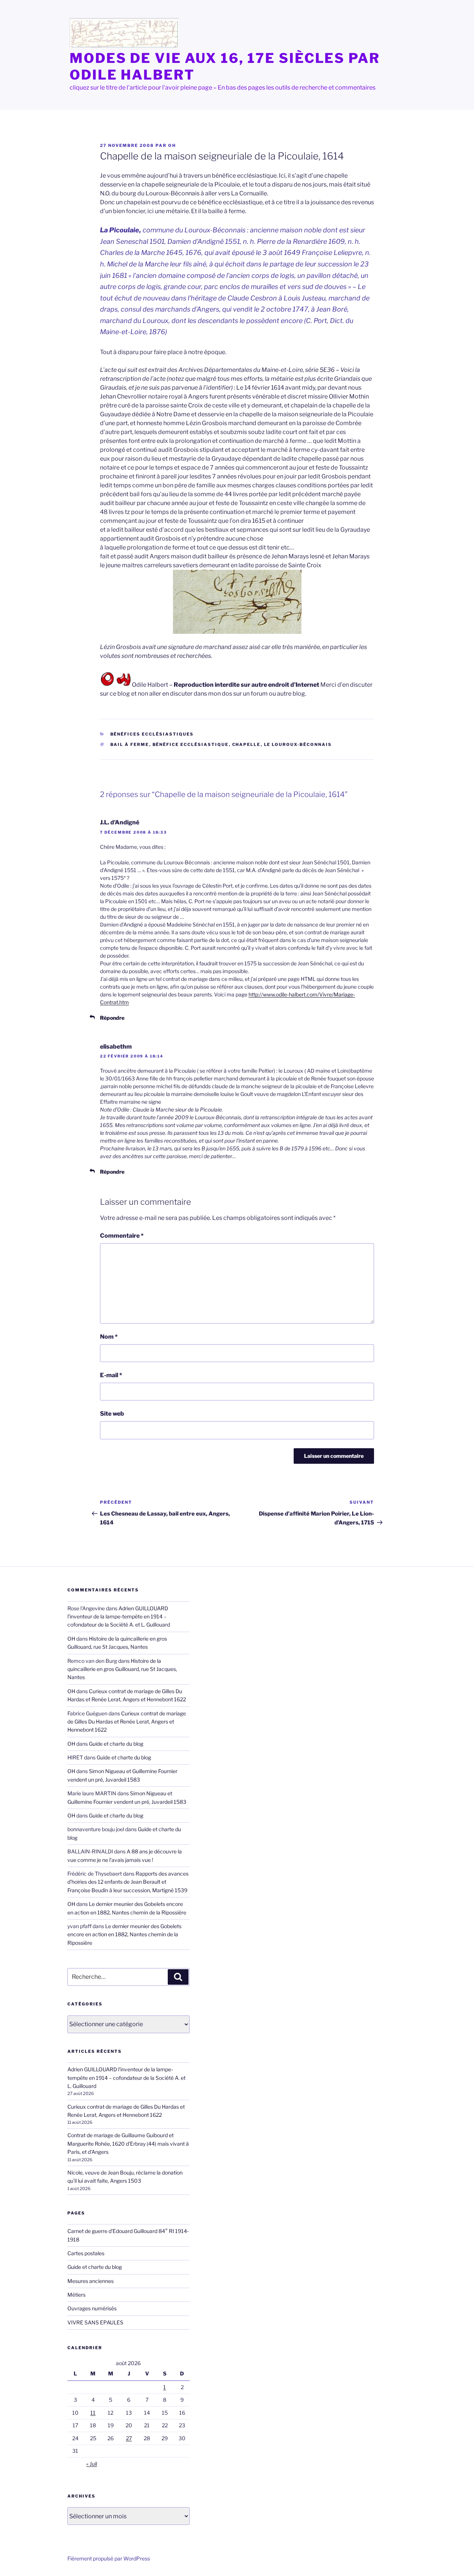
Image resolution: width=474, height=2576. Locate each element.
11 (93, 2413)
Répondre (112, 1018)
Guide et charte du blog (116, 1744)
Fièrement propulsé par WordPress (109, 2558)
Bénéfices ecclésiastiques (152, 734)
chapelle (246, 744)
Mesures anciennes (91, 2281)
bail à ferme (130, 744)
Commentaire (122, 1236)
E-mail (111, 1375)
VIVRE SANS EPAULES (95, 2322)
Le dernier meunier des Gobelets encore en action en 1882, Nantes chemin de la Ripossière (124, 1934)
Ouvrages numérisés (92, 2308)
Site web (112, 1414)
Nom (109, 1337)
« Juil (92, 2464)
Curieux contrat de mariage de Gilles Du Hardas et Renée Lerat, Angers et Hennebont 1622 (127, 1722)
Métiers (76, 2295)
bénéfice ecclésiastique (191, 744)
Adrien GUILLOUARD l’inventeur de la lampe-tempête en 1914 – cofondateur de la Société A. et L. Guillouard (119, 1617)
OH (172, 145)
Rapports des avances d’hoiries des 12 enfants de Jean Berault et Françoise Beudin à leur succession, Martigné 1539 (128, 1882)
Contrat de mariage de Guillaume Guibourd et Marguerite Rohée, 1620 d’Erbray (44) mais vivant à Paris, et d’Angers (128, 2143)
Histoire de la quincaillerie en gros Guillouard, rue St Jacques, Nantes (122, 1669)
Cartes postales (86, 2253)
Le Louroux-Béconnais (298, 744)
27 (129, 2438)
